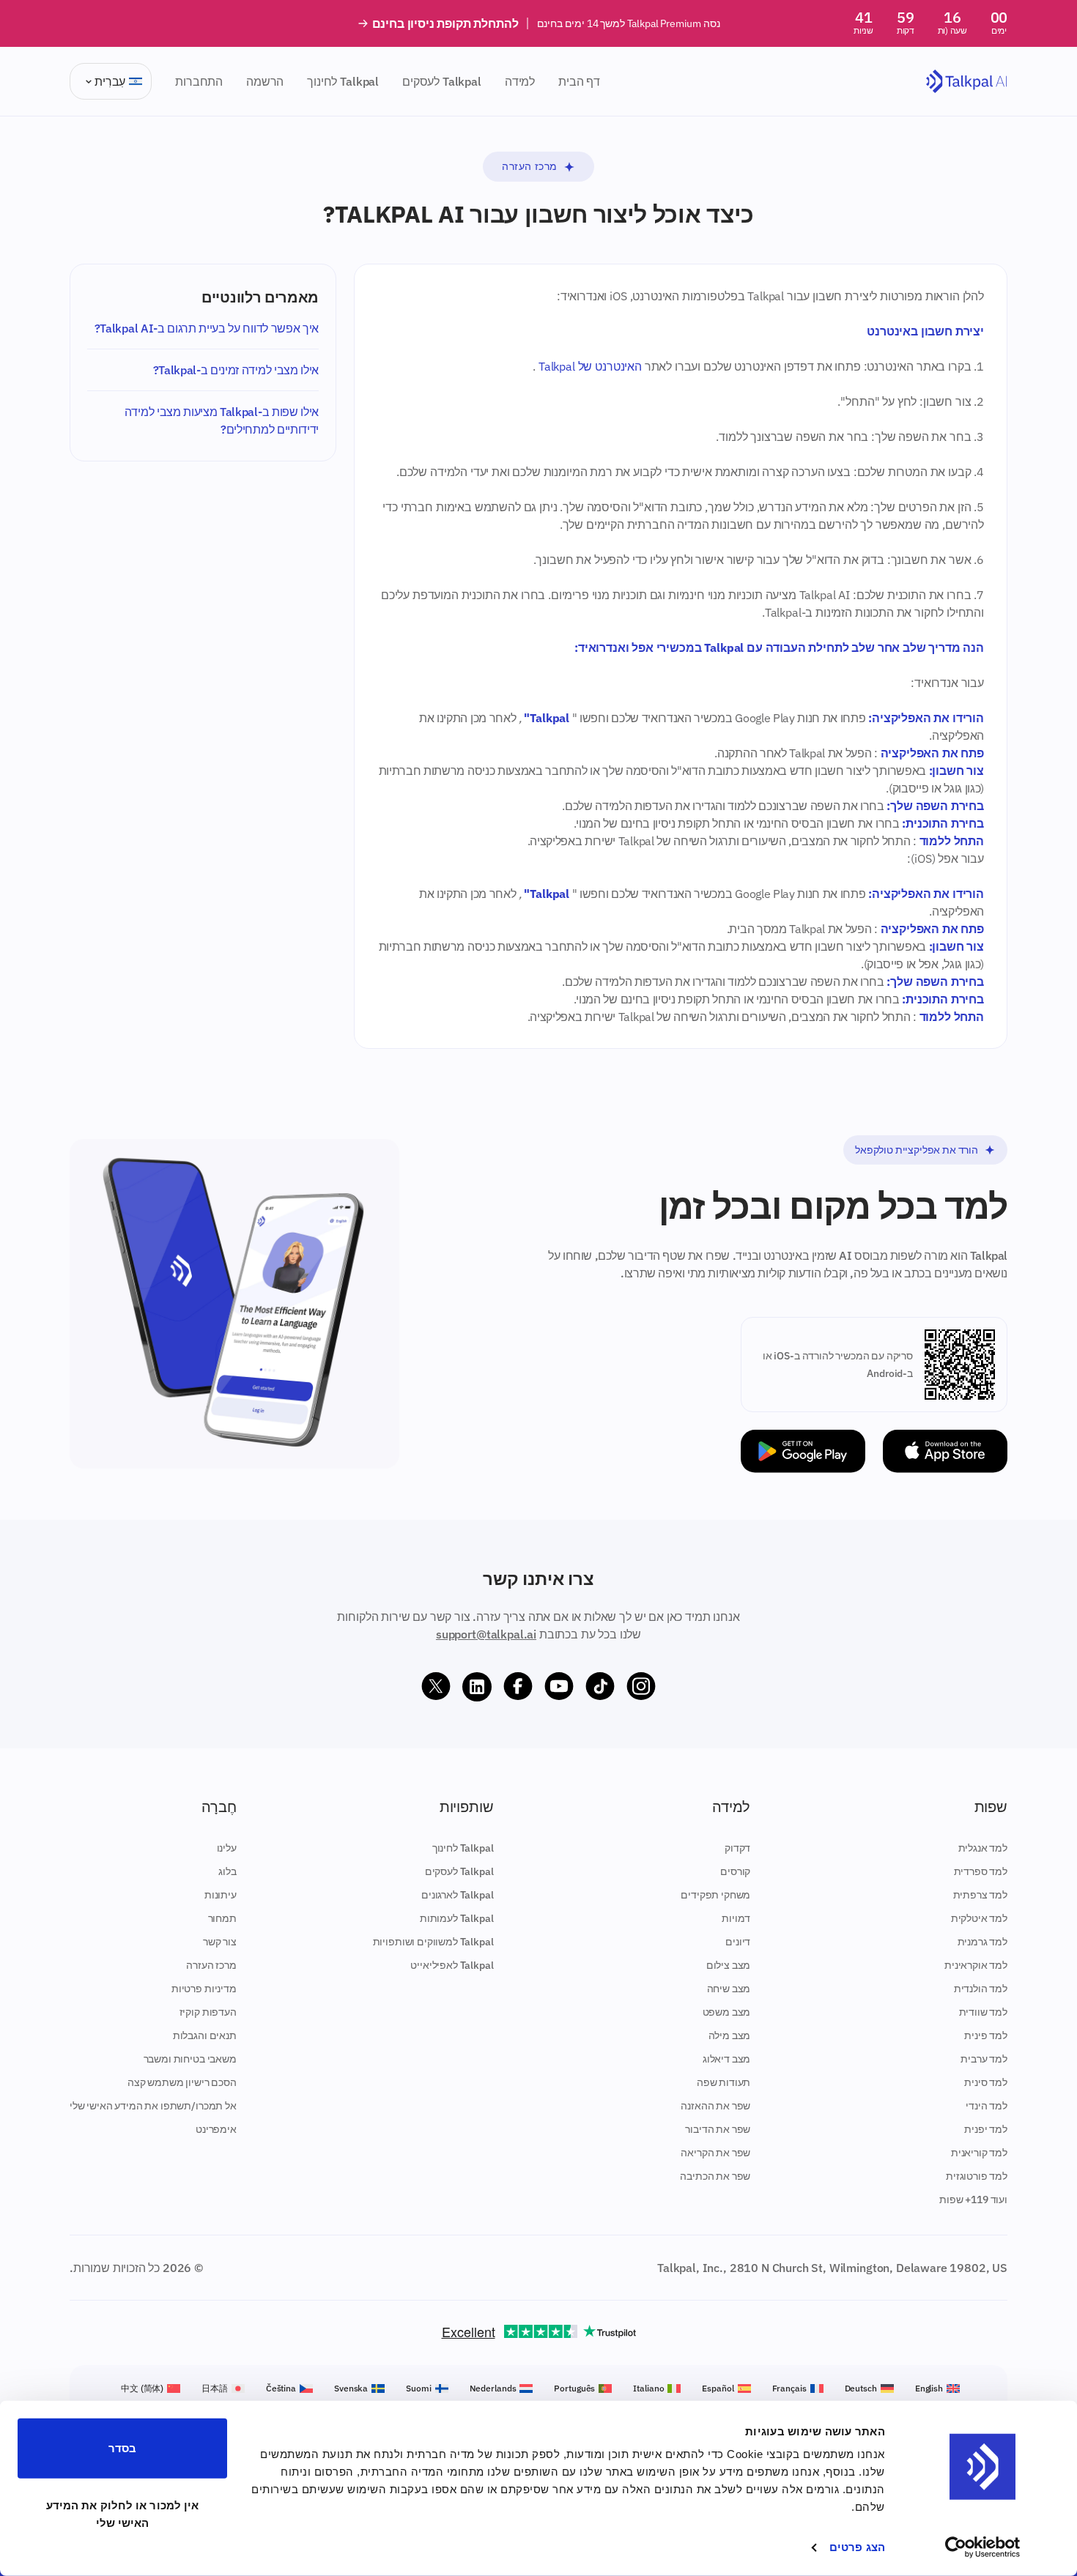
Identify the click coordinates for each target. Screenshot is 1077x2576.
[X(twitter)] (436, 1687)
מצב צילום (729, 1965)
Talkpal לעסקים (442, 81)
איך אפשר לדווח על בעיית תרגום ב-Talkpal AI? (207, 328)
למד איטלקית (979, 1918)
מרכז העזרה (530, 166)
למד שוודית (983, 2012)
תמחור (222, 1918)
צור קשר (220, 1942)
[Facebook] (518, 1687)
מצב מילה (730, 2035)
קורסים (735, 1871)
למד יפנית (986, 2129)
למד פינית (986, 2035)
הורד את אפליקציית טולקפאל (917, 1150)
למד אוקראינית (976, 1965)
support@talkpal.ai (486, 1634)
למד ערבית (984, 2059)
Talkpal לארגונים (457, 1895)
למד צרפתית (980, 1895)
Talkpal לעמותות (457, 1918)
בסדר (122, 2448)
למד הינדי (987, 2106)
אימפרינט (216, 2129)
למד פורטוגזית (977, 2176)
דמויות (736, 1918)
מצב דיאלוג (726, 2059)
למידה (520, 81)
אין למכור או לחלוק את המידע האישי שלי (123, 2513)
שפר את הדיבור (718, 2129)
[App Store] (945, 1451)
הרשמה (265, 81)
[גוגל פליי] (803, 1451)
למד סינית (986, 2082)
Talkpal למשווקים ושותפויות (433, 1942)
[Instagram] (641, 1687)
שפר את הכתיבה (715, 2176)
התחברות (199, 81)
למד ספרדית (981, 1871)
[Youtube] (559, 1687)
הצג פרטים (857, 2547)
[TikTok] (600, 1687)
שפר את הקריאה (715, 2153)
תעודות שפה (723, 2082)
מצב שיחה (729, 1989)
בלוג (227, 1871)
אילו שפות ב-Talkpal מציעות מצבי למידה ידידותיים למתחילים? (222, 420)
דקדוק (737, 1848)
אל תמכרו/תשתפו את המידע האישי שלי (153, 2106)
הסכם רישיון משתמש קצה (182, 2082)
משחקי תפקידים (715, 1895)
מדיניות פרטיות (204, 1989)
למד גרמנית (982, 1942)
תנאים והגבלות (205, 2035)
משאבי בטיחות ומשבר (190, 2059)
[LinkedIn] (477, 1687)
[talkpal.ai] (967, 82)
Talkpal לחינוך (343, 81)
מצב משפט (727, 2012)
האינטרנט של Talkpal (590, 366)
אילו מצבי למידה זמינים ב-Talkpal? (236, 370)
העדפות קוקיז (208, 2012)
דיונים (738, 1942)
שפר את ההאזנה (715, 2106)
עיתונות (221, 1895)
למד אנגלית (983, 1848)
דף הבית (579, 81)
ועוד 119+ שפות (973, 2200)
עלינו (227, 1848)
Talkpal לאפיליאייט (452, 1965)
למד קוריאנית (979, 2153)
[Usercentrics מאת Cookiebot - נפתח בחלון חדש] (983, 2547)
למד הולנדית (981, 1989)
